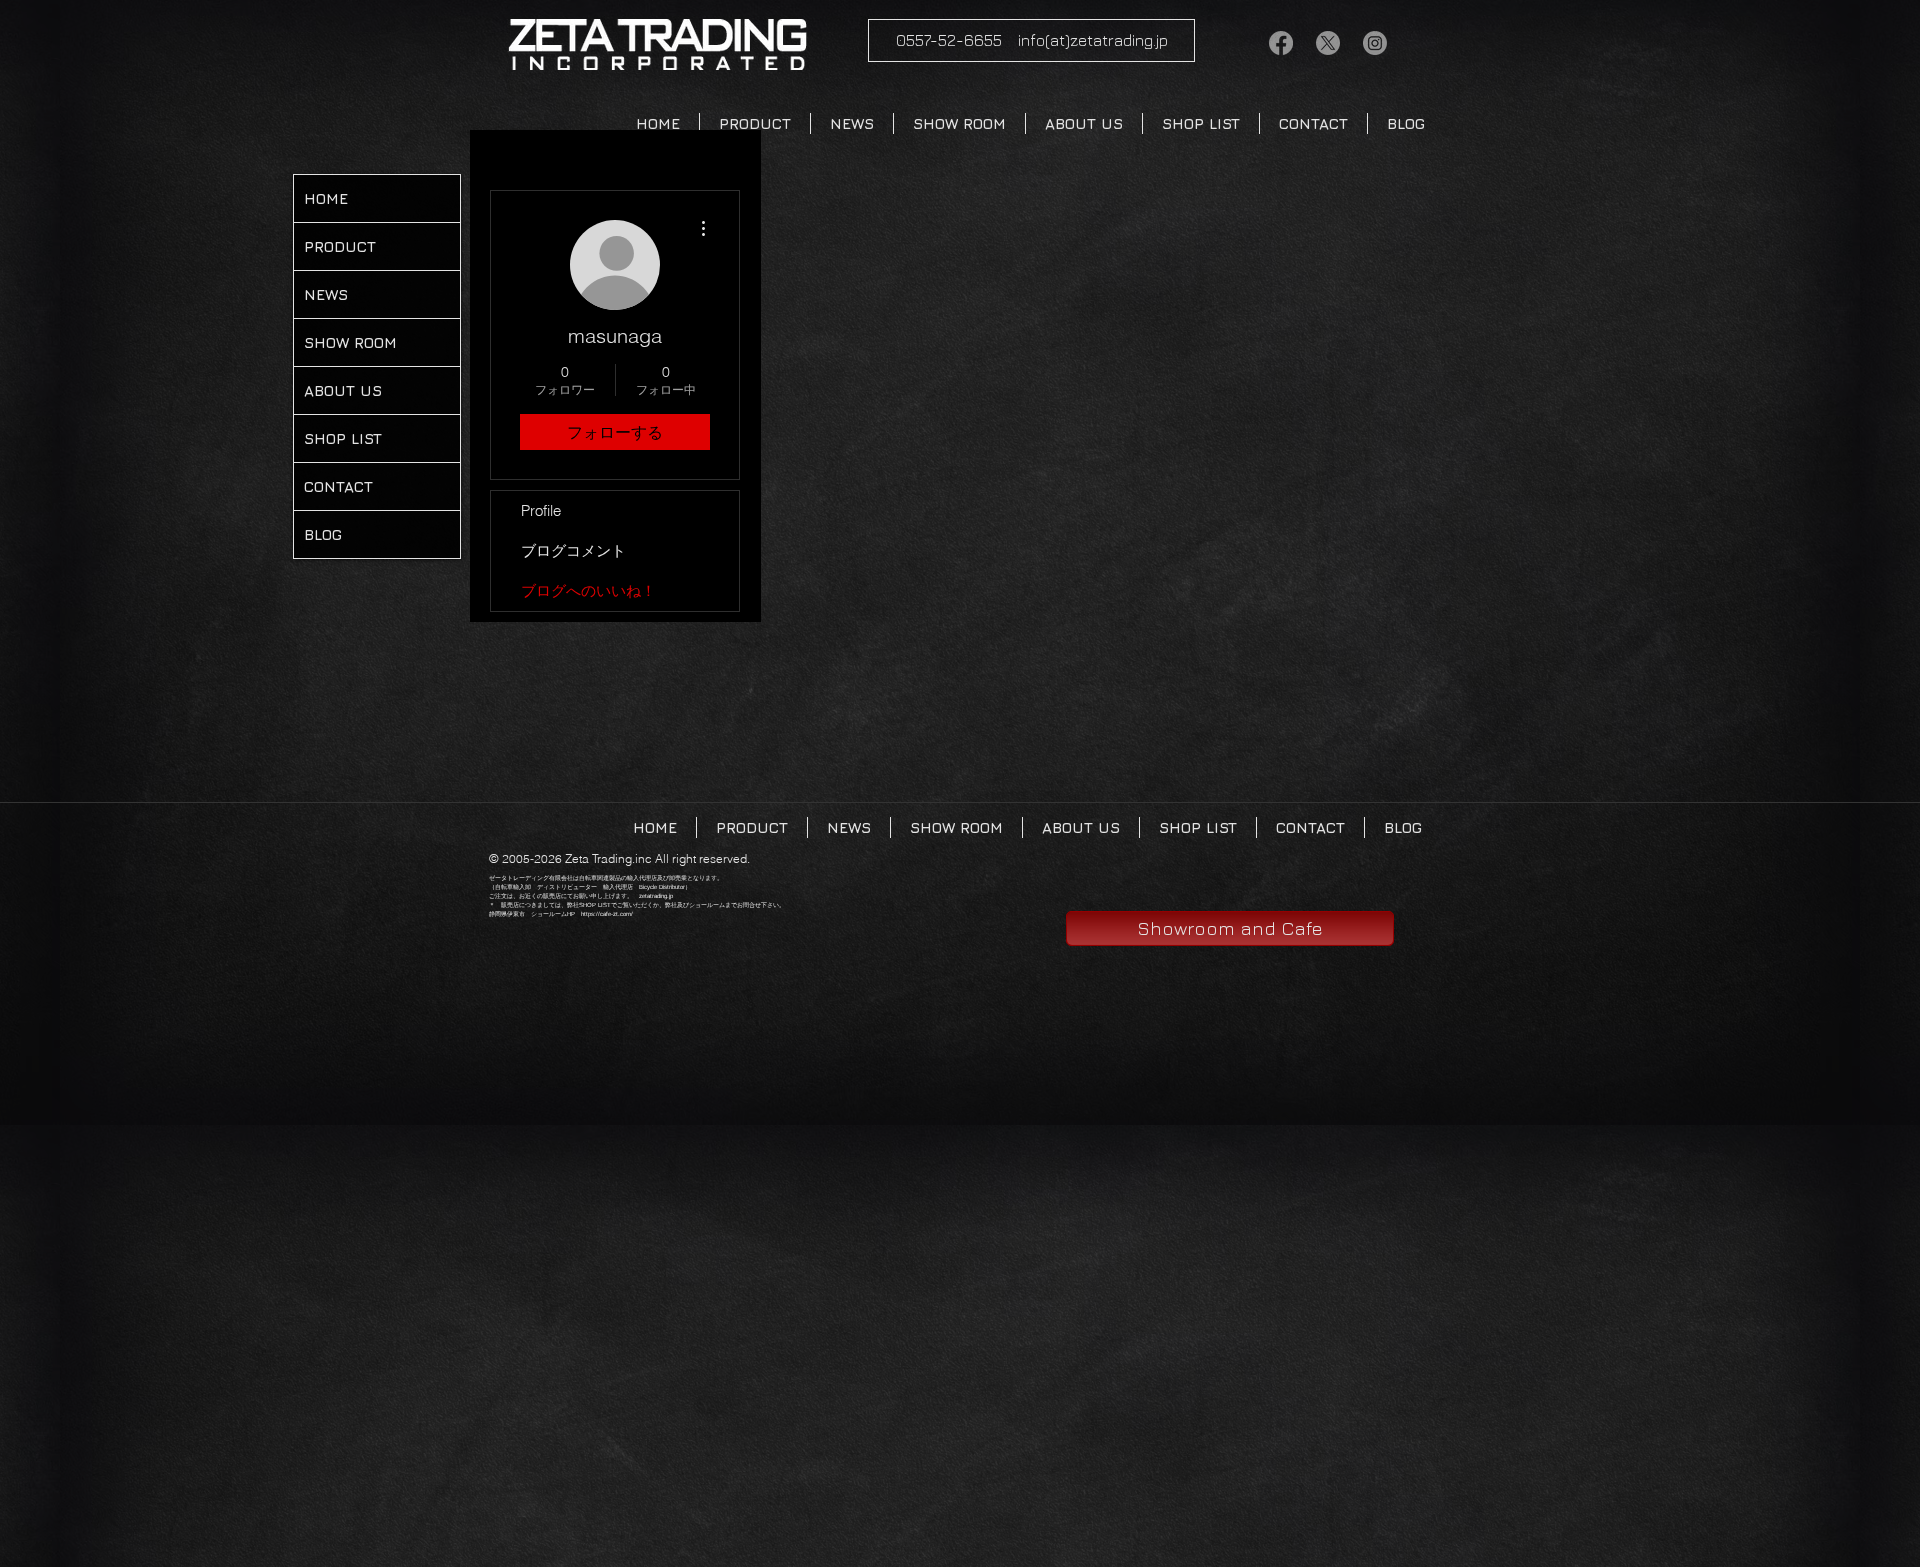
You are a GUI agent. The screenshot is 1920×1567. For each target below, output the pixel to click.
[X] (1328, 43)
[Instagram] (1375, 43)
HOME (326, 198)
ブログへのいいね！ (588, 590)
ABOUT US (343, 390)
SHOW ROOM (350, 342)
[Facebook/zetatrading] (1281, 43)
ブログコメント (573, 550)
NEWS (326, 294)
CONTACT (338, 486)
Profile (541, 510)
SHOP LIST (343, 438)
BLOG (323, 534)
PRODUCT (340, 246)
